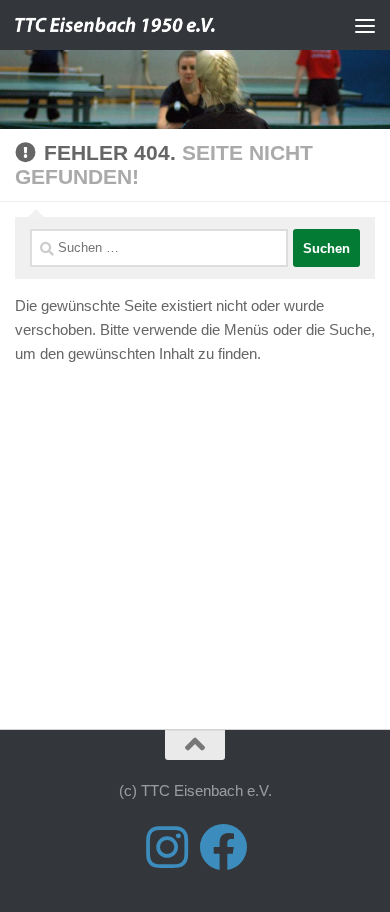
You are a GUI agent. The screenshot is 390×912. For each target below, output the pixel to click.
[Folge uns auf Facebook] (223, 847)
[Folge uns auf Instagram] (167, 847)
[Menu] (365, 25)
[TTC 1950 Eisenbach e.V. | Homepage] (153, 25)
